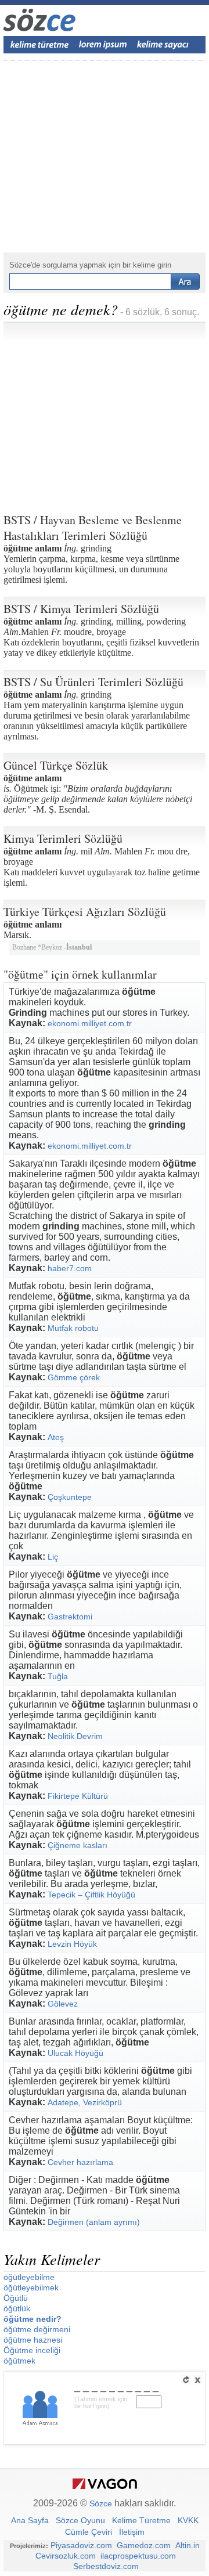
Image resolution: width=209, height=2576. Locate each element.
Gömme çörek (74, 1377)
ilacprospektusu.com (138, 2556)
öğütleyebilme (29, 2277)
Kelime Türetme (141, 2520)
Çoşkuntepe (70, 1497)
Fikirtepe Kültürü (78, 1796)
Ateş (56, 1437)
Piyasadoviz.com (81, 2545)
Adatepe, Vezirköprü (85, 2102)
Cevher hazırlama (80, 2162)
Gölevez (63, 2004)
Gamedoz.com (144, 2545)
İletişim (132, 2532)
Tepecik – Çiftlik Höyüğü (91, 1895)
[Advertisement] (105, 413)
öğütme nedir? (33, 2319)
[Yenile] (186, 2380)
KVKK (188, 2520)
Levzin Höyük (72, 1944)
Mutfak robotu (73, 1328)
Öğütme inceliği (32, 2350)
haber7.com (70, 1268)
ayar (116, 873)
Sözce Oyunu (80, 2520)
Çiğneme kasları (78, 1845)
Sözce (101, 2503)
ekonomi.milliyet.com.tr (90, 1023)
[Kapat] (197, 2380)
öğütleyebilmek (31, 2288)
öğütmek (19, 2361)
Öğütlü (16, 2298)
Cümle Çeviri (89, 2532)
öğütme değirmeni (37, 2329)
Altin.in (188, 2545)
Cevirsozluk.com (66, 2556)
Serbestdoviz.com (106, 2566)
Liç (53, 1557)
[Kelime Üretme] (39, 45)
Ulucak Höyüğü (75, 2053)
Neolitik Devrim (75, 1736)
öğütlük (17, 2308)
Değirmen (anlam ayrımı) (94, 2222)
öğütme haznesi (33, 2340)
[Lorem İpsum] (103, 45)
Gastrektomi (70, 1617)
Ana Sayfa (30, 2520)
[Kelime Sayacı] (163, 45)
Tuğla (58, 1676)
